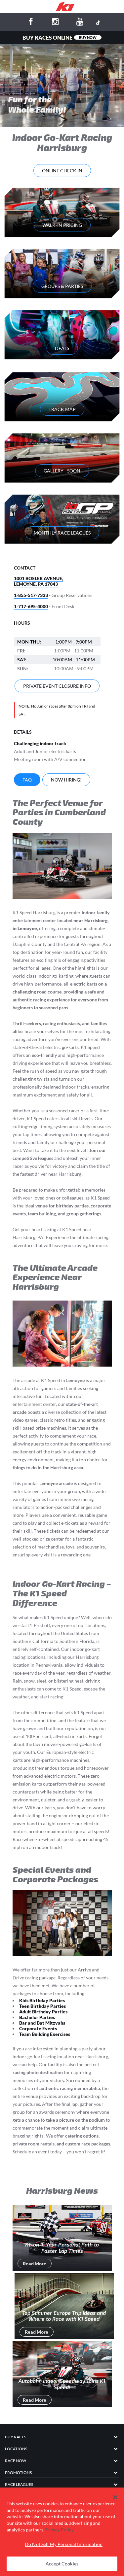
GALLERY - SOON (62, 471)
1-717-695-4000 (31, 606)
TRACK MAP (62, 409)
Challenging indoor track (40, 743)
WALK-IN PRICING (62, 225)
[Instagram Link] (56, 23)
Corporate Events (38, 2028)
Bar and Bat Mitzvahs (42, 2023)
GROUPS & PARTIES (62, 286)
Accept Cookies (62, 2564)
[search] (118, 7)
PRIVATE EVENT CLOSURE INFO (57, 686)
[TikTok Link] (98, 22)
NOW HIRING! (66, 780)
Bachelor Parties (37, 2017)
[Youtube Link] (80, 23)
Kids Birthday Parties (42, 2000)
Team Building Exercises (45, 2034)
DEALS (62, 348)
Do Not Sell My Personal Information (64, 2544)
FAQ (27, 780)
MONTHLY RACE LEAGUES (62, 533)
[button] (115, 2497)
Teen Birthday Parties (42, 2006)
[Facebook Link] (31, 23)
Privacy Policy (59, 2530)
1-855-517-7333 (31, 595)
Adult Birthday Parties (43, 2012)
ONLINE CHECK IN (62, 171)
